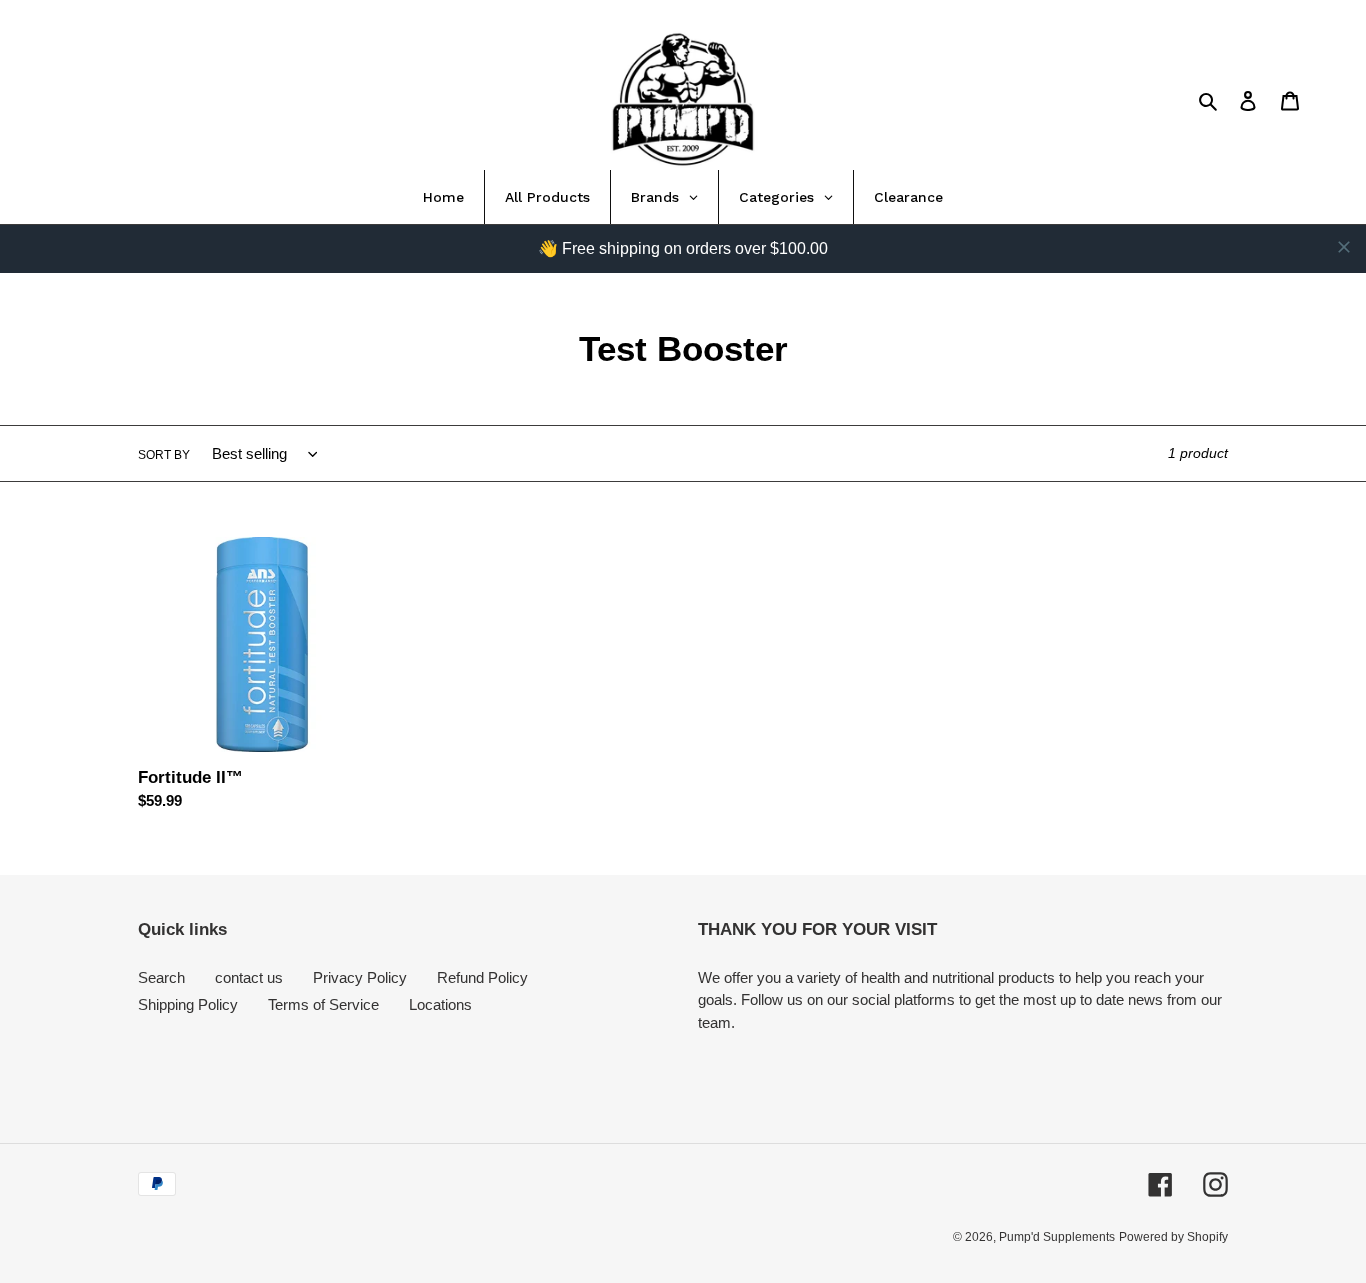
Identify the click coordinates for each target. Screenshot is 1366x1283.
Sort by (164, 455)
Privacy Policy (360, 977)
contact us (249, 977)
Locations (440, 1004)
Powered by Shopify (1173, 1237)
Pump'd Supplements (1057, 1237)
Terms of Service (323, 1004)
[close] (1344, 247)
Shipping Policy (188, 1004)
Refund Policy (482, 977)
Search (161, 977)
